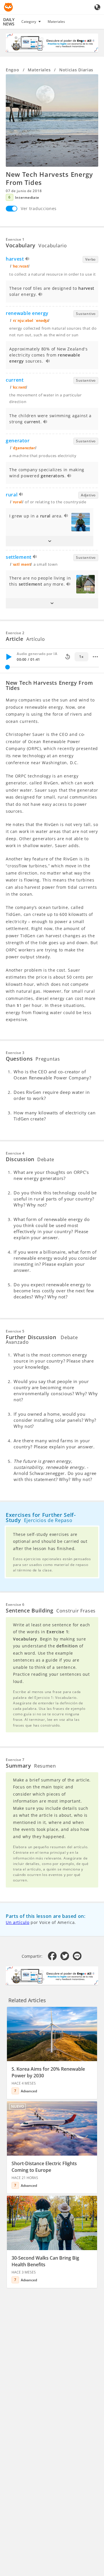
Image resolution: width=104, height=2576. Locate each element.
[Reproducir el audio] (28, 260)
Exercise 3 (15, 1053)
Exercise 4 (15, 1153)
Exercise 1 (15, 239)
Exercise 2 (15, 633)
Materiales (56, 22)
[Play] (9, 657)
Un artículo (18, 1922)
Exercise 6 (15, 1605)
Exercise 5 (15, 1331)
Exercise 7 (15, 1760)
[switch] (12, 209)
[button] (50, 541)
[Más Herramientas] (95, 657)
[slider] (8, 667)
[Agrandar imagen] (52, 120)
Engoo (13, 70)
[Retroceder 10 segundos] (68, 657)
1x (81, 657)
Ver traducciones (39, 208)
